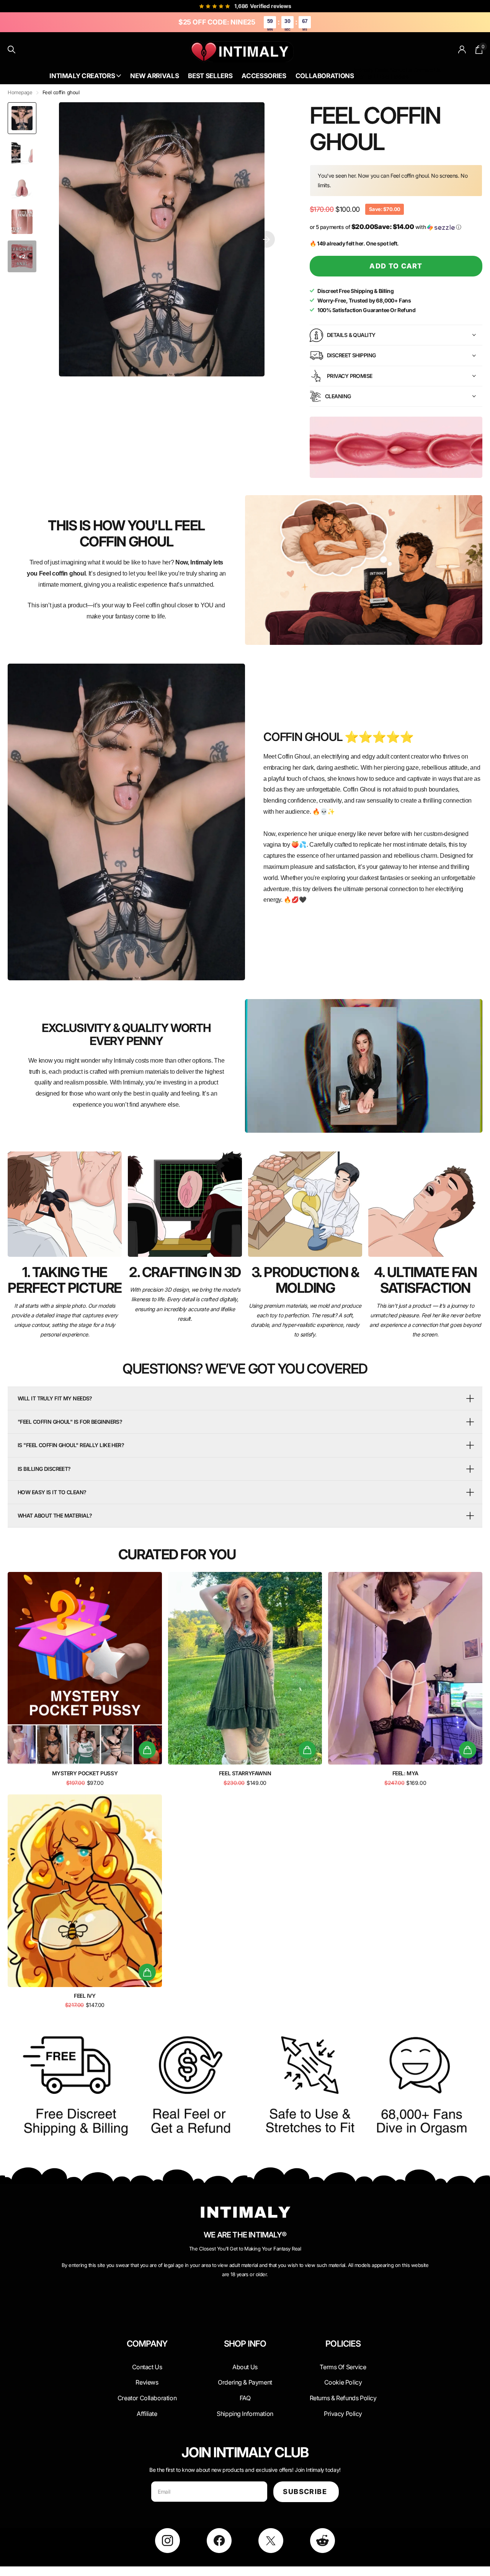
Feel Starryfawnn (245, 1773)
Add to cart (396, 266)
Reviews (147, 2382)
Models (400, 76)
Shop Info (245, 2344)
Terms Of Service (343, 2367)
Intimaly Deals (371, 70)
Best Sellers (210, 76)
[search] (12, 50)
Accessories (264, 76)
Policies (343, 2344)
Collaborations (325, 76)
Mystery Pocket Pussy (85, 1773)
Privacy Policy (343, 2414)
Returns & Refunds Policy (343, 2398)
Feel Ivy (85, 1996)
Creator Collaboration (147, 2398)
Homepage (20, 92)
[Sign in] (462, 50)
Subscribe (306, 2492)
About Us (401, 70)
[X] (271, 2541)
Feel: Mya (405, 1773)
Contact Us (427, 70)
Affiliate (147, 2414)
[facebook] (219, 2541)
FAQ (245, 2398)
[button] (266, 239)
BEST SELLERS (372, 76)
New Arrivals (154, 76)
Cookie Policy (343, 2382)
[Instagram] (167, 2541)
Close (147, 2362)
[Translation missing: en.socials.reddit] (323, 2541)
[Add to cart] (147, 1750)
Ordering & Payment (245, 2382)
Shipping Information (245, 2414)
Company (147, 2344)
